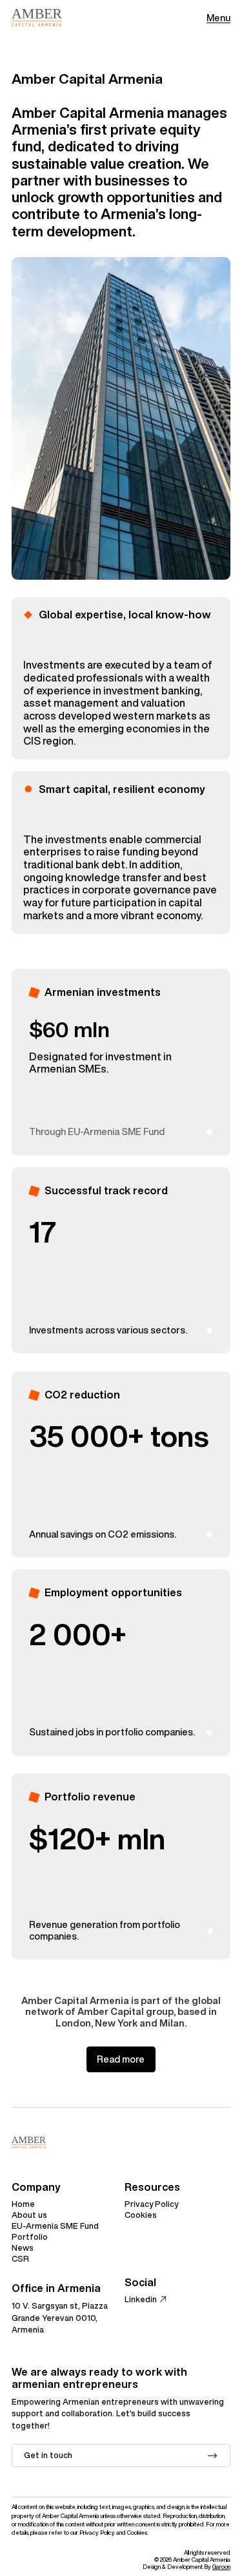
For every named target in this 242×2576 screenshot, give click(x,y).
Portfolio (30, 2237)
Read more (121, 2059)
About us (29, 2215)
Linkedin (141, 2299)
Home (23, 2204)
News (23, 2248)
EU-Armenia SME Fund (55, 2226)
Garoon (221, 2567)
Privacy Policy (151, 2204)
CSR (20, 2259)
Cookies (141, 2215)
